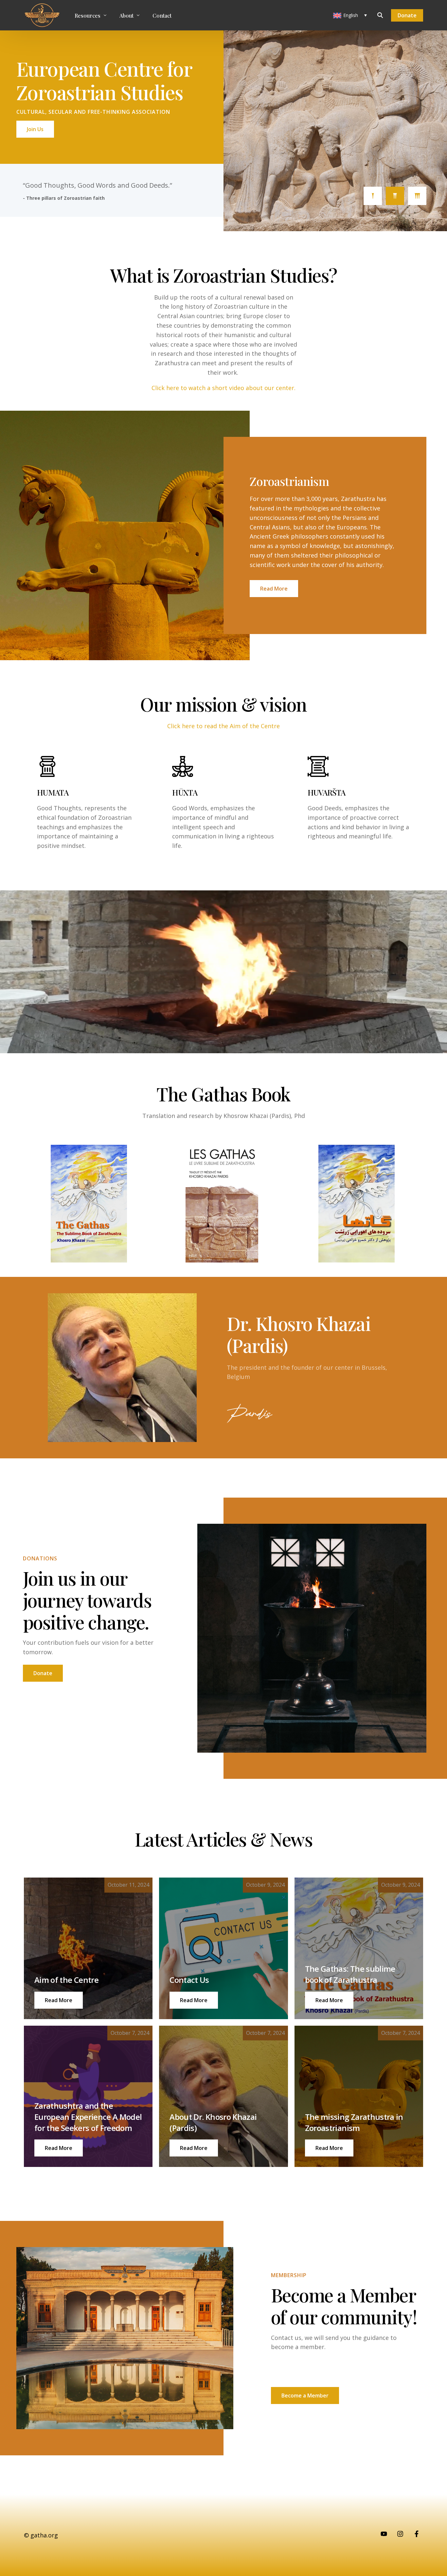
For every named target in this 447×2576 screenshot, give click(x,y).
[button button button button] (59, 2148)
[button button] (194, 2000)
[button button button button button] (194, 2148)
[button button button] (329, 2000)
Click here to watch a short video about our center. (223, 388)
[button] (59, 2000)
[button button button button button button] (329, 2148)
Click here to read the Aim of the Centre (223, 726)
